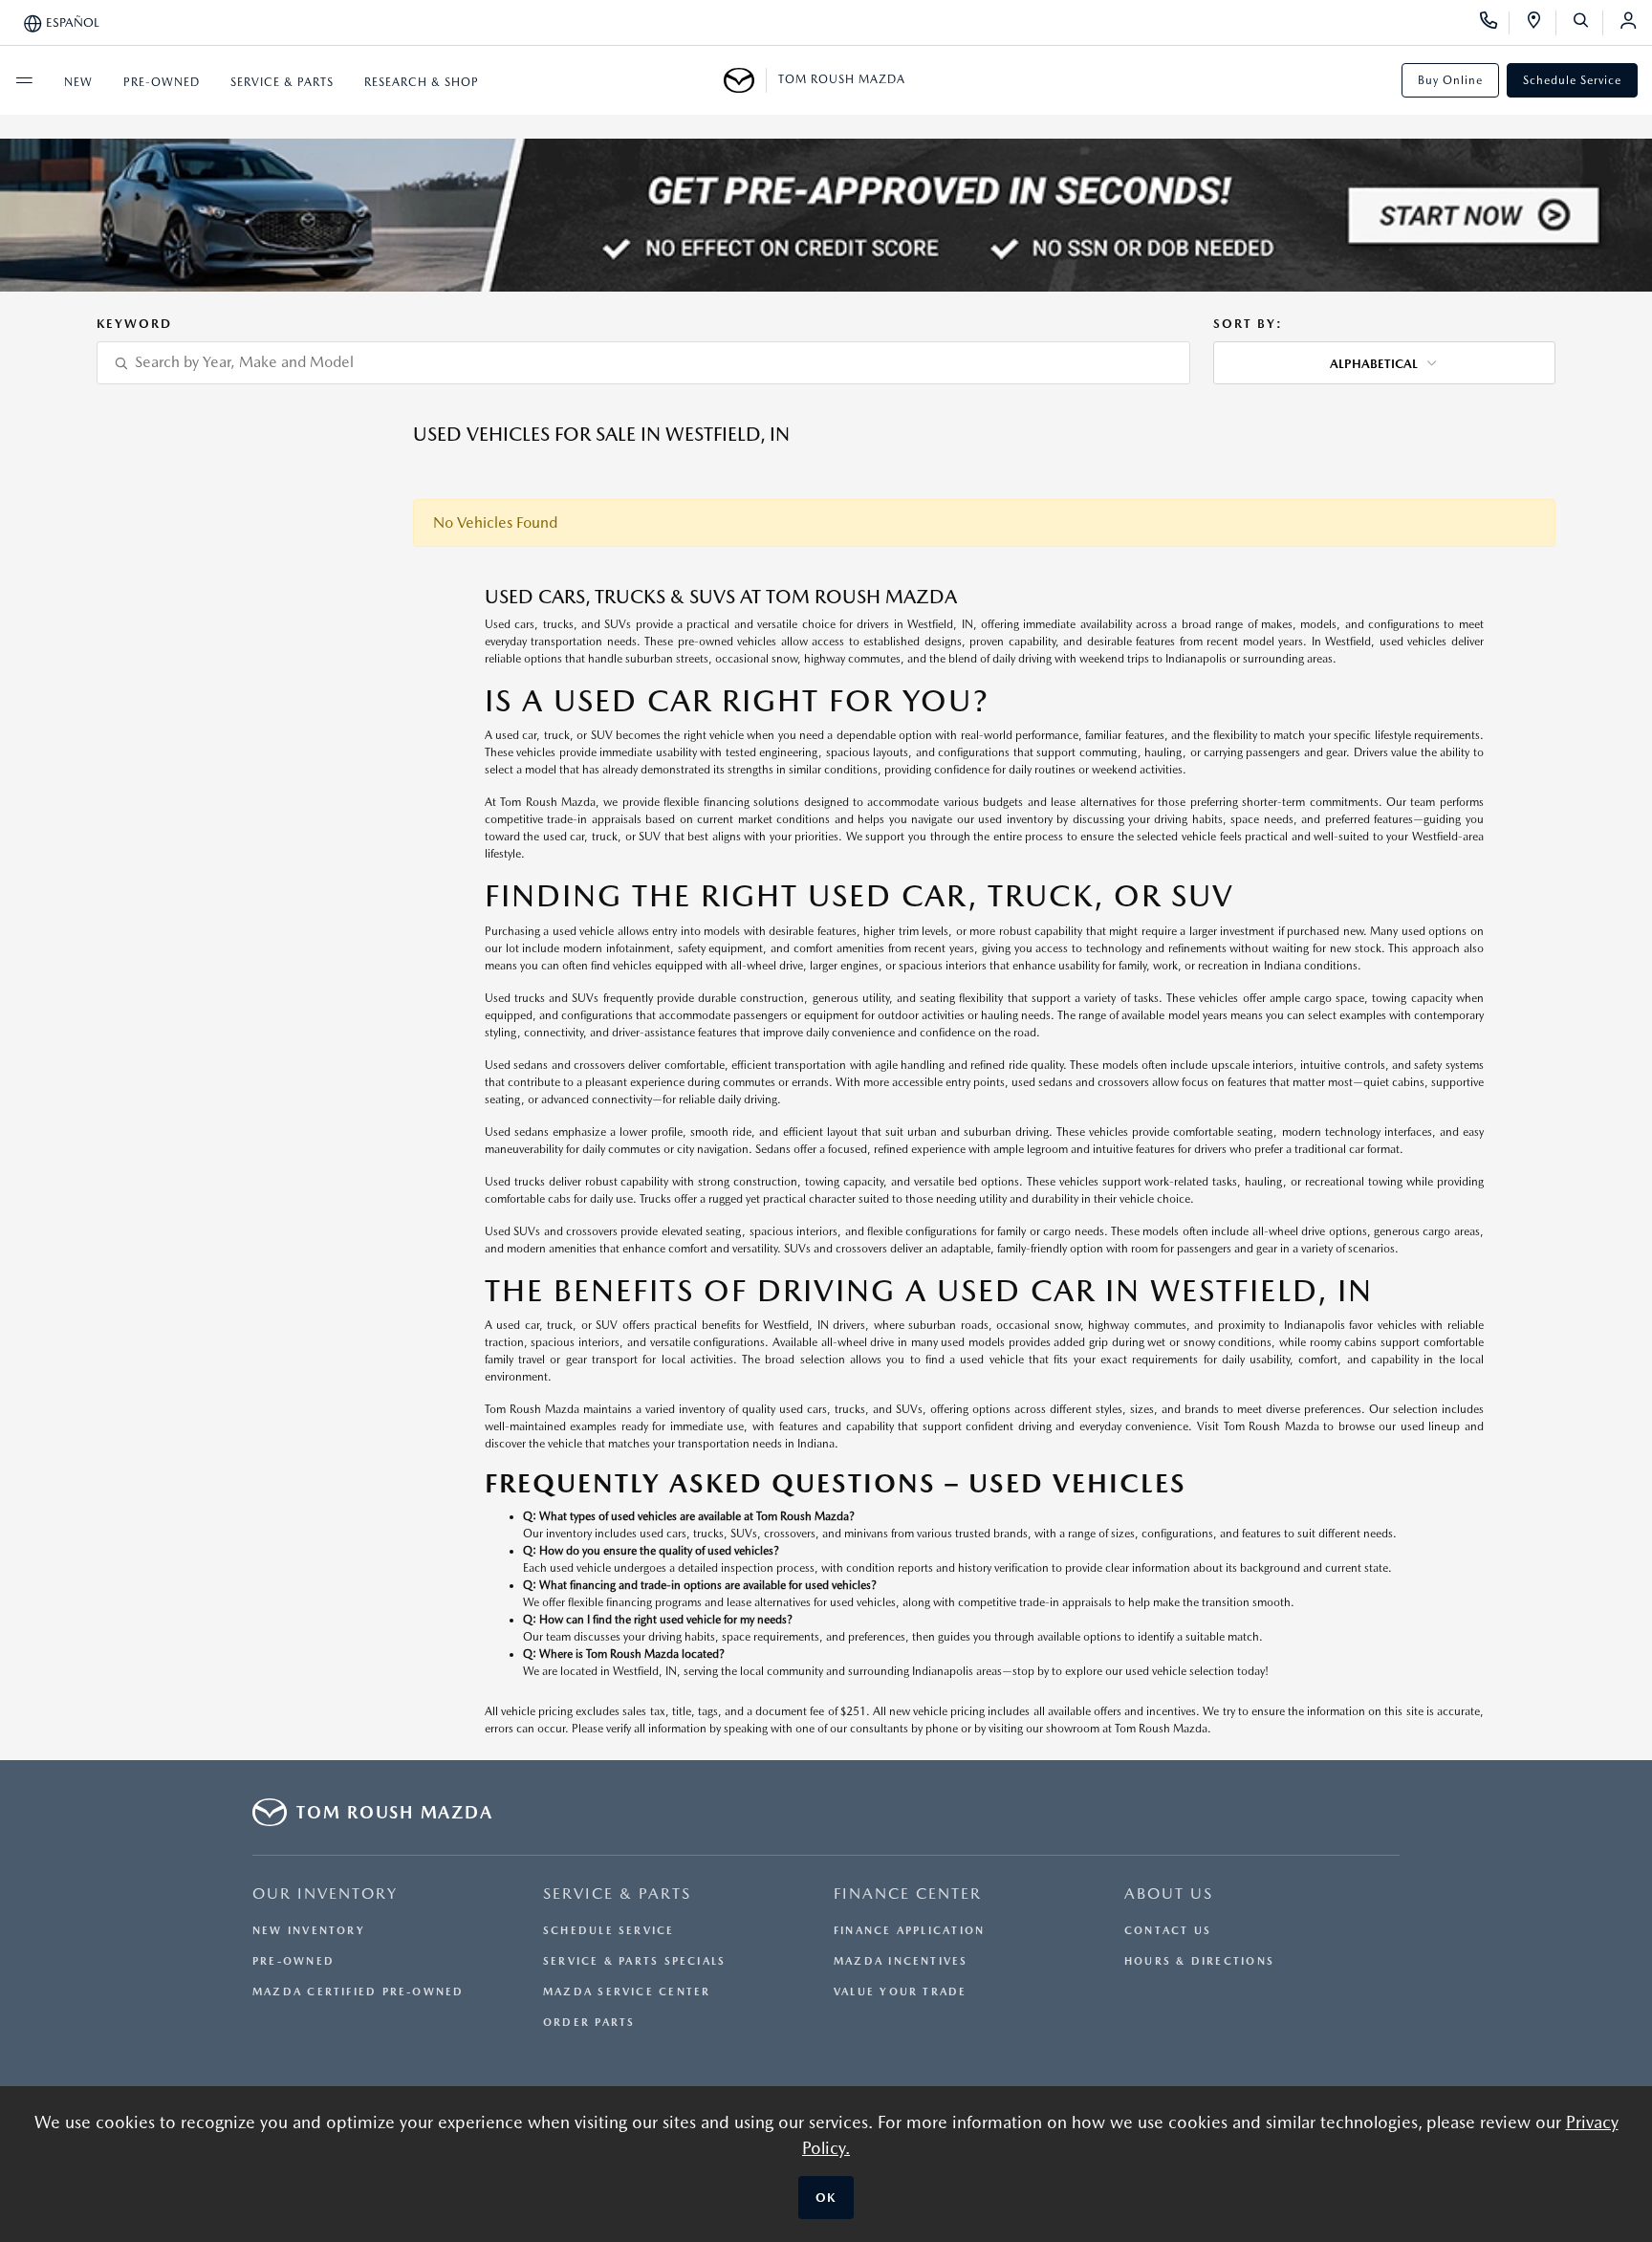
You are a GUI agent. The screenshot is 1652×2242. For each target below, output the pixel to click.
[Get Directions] (1541, 23)
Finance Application (909, 1931)
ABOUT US (1169, 1894)
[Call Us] (1495, 23)
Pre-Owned (293, 1961)
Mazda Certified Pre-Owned (359, 1992)
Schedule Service (1572, 80)
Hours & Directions (1199, 1961)
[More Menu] (24, 80)
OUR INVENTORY (325, 1894)
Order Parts (589, 2023)
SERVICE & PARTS (617, 1894)
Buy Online (1450, 80)
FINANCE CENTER (908, 1894)
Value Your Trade (901, 1992)
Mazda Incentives (901, 1961)
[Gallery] (826, 215)
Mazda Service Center (627, 1992)
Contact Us (1168, 1931)
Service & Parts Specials (634, 1961)
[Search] (1587, 23)
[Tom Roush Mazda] (745, 80)
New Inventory (309, 1931)
